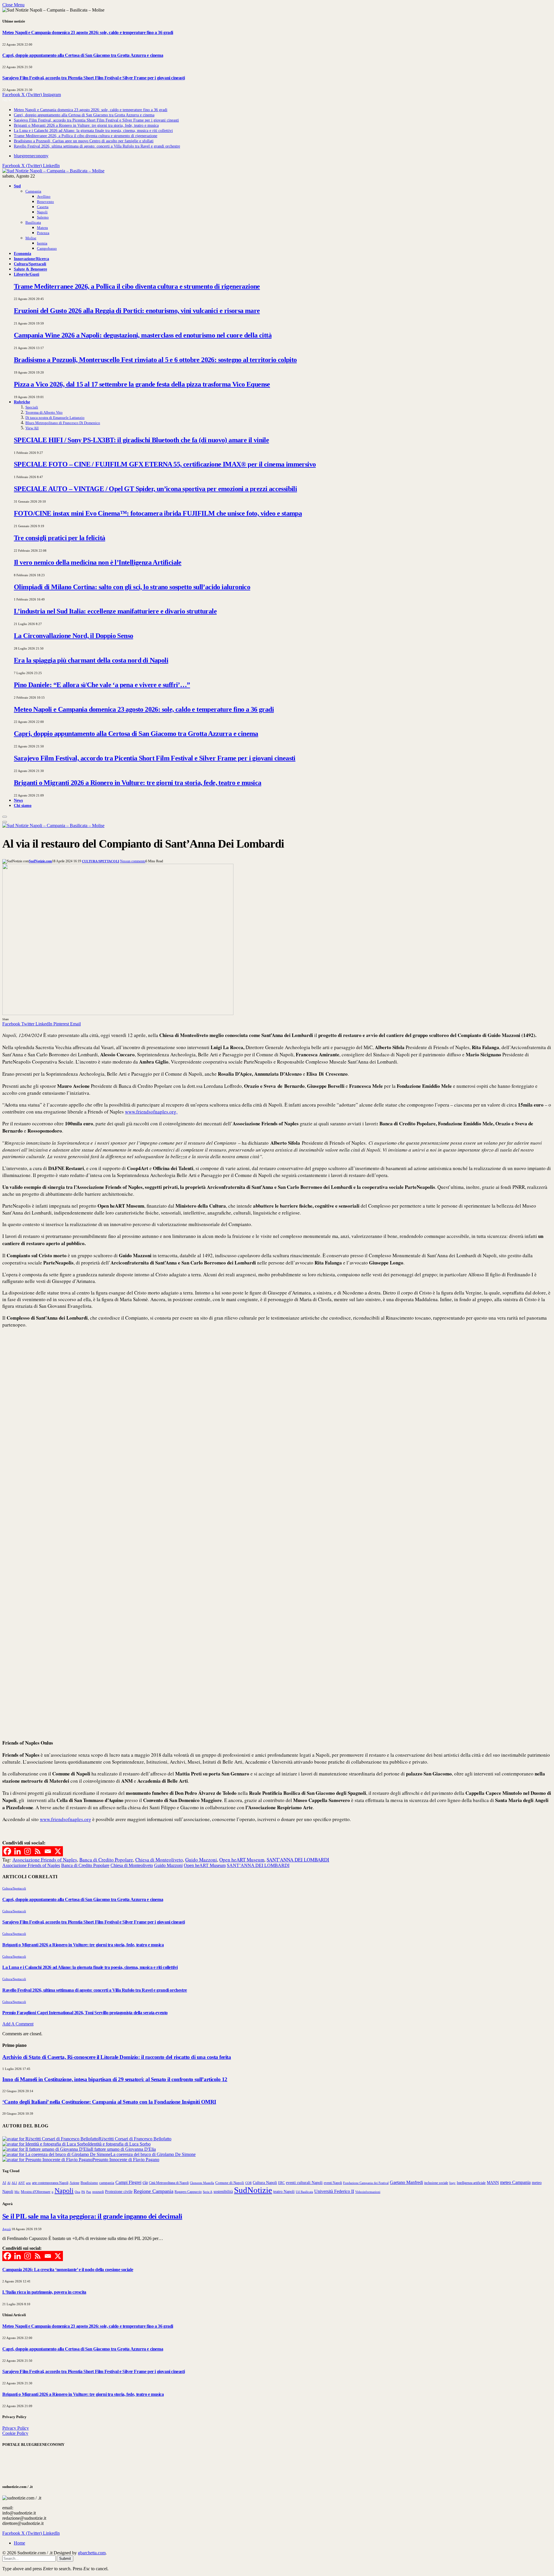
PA (83, 2192)
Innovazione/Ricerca (31, 259)
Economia (23, 253)
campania (107, 2183)
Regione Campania (154, 2191)
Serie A (208, 2192)
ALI (14, 2183)
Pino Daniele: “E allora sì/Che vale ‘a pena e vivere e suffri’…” (102, 685)
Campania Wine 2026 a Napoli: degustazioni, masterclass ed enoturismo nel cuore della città (143, 335)
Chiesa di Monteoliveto (159, 1860)
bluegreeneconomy (31, 156)
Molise (31, 238)
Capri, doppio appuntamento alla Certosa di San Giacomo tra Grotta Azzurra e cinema (83, 55)
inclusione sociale (436, 2183)
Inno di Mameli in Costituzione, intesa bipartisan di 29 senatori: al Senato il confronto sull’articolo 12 (115, 2079)
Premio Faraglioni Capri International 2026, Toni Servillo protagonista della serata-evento (85, 2013)
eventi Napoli (333, 2183)
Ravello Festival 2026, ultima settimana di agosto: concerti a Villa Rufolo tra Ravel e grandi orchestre (97, 146)
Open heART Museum (242, 1860)
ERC (281, 2183)
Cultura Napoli (265, 2183)
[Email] (48, 1851)
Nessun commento (133, 861)
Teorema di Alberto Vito (44, 412)
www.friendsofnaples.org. (151, 1112)
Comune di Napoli (230, 2183)
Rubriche (22, 402)
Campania (33, 191)
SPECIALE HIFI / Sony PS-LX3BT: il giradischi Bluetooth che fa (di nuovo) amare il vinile (141, 440)
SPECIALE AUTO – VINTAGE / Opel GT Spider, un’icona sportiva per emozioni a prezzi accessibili (155, 489)
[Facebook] (7, 1851)
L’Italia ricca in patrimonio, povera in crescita (44, 2292)
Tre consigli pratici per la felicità (59, 538)
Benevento (45, 202)
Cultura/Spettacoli (30, 264)
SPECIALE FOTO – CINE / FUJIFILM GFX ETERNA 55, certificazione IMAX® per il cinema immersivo (165, 464)
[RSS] (38, 1851)
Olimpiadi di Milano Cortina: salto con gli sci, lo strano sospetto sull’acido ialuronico (132, 587)
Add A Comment (18, 2024)
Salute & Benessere (30, 269)
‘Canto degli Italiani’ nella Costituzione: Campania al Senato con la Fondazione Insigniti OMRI (109, 2102)
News (18, 800)
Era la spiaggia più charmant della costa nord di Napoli (91, 660)
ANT (21, 2183)
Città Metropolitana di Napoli (169, 2183)
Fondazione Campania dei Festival (366, 2183)
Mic (17, 2192)
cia (145, 2182)
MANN (493, 2183)
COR (248, 2183)
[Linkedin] (17, 1851)
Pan (89, 2192)
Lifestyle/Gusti (27, 274)
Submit (65, 2559)
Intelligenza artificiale (471, 2183)
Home (19, 2543)
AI (4, 2183)
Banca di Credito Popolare (106, 1860)
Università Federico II (334, 2191)
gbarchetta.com (92, 2553)
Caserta (43, 207)
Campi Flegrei (128, 2182)
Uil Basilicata (304, 2192)
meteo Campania (515, 2182)
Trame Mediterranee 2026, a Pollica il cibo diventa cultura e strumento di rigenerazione (86, 136)
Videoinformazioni (368, 2192)
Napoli (42, 212)
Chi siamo (23, 805)
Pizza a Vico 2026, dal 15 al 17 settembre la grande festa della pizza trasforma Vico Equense (142, 384)
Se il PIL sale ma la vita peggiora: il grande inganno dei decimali (92, 2216)
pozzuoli (98, 2192)
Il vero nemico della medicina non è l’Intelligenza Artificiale (98, 562)
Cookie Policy (15, 2433)
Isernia (42, 243)
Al (9, 2183)
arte (28, 2183)
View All (32, 428)
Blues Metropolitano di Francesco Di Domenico (63, 423)
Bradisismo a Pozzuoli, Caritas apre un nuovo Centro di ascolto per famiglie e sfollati (84, 141)
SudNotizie (253, 2190)
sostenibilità (223, 2191)
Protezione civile (119, 2191)
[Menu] (5, 817)
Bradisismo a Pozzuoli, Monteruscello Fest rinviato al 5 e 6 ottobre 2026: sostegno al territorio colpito (155, 360)
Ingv (452, 2183)
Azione (74, 2183)
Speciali (32, 407)
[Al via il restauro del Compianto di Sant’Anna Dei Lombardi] (118, 1013)
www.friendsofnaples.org (65, 1819)
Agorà (6, 2229)
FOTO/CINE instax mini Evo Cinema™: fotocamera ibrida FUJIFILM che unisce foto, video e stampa (158, 513)
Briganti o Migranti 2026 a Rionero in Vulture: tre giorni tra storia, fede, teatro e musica (86, 125)
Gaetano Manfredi (406, 2182)
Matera (42, 228)
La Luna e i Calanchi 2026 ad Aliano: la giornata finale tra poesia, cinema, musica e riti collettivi (93, 131)
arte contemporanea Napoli (50, 2183)
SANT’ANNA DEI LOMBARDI (298, 1860)
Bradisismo (89, 2183)
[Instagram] (28, 1851)
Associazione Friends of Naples (45, 1860)
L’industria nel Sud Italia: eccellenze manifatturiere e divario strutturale (115, 611)
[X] (58, 1851)
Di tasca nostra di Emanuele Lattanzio (55, 418)
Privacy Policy (16, 2428)
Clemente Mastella (202, 2183)
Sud (17, 186)
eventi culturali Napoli (304, 2183)
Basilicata (33, 222)
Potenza (43, 233)
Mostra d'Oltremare (36, 2192)
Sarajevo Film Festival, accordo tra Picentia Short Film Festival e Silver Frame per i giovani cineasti (93, 78)
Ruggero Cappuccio (188, 2192)
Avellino (44, 196)
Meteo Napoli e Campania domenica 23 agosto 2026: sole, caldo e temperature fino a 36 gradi (88, 32)
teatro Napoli (284, 2192)
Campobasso (47, 248)
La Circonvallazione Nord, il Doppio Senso (73, 636)
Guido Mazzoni (201, 1860)
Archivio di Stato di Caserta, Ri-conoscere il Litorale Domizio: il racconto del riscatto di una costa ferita (117, 2057)
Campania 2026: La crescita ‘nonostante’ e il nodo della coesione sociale (68, 2270)
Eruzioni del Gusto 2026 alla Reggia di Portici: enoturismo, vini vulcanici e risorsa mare (137, 311)
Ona (77, 2192)
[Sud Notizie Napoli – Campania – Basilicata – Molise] (53, 171)
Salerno (43, 217)
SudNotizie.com (40, 861)
